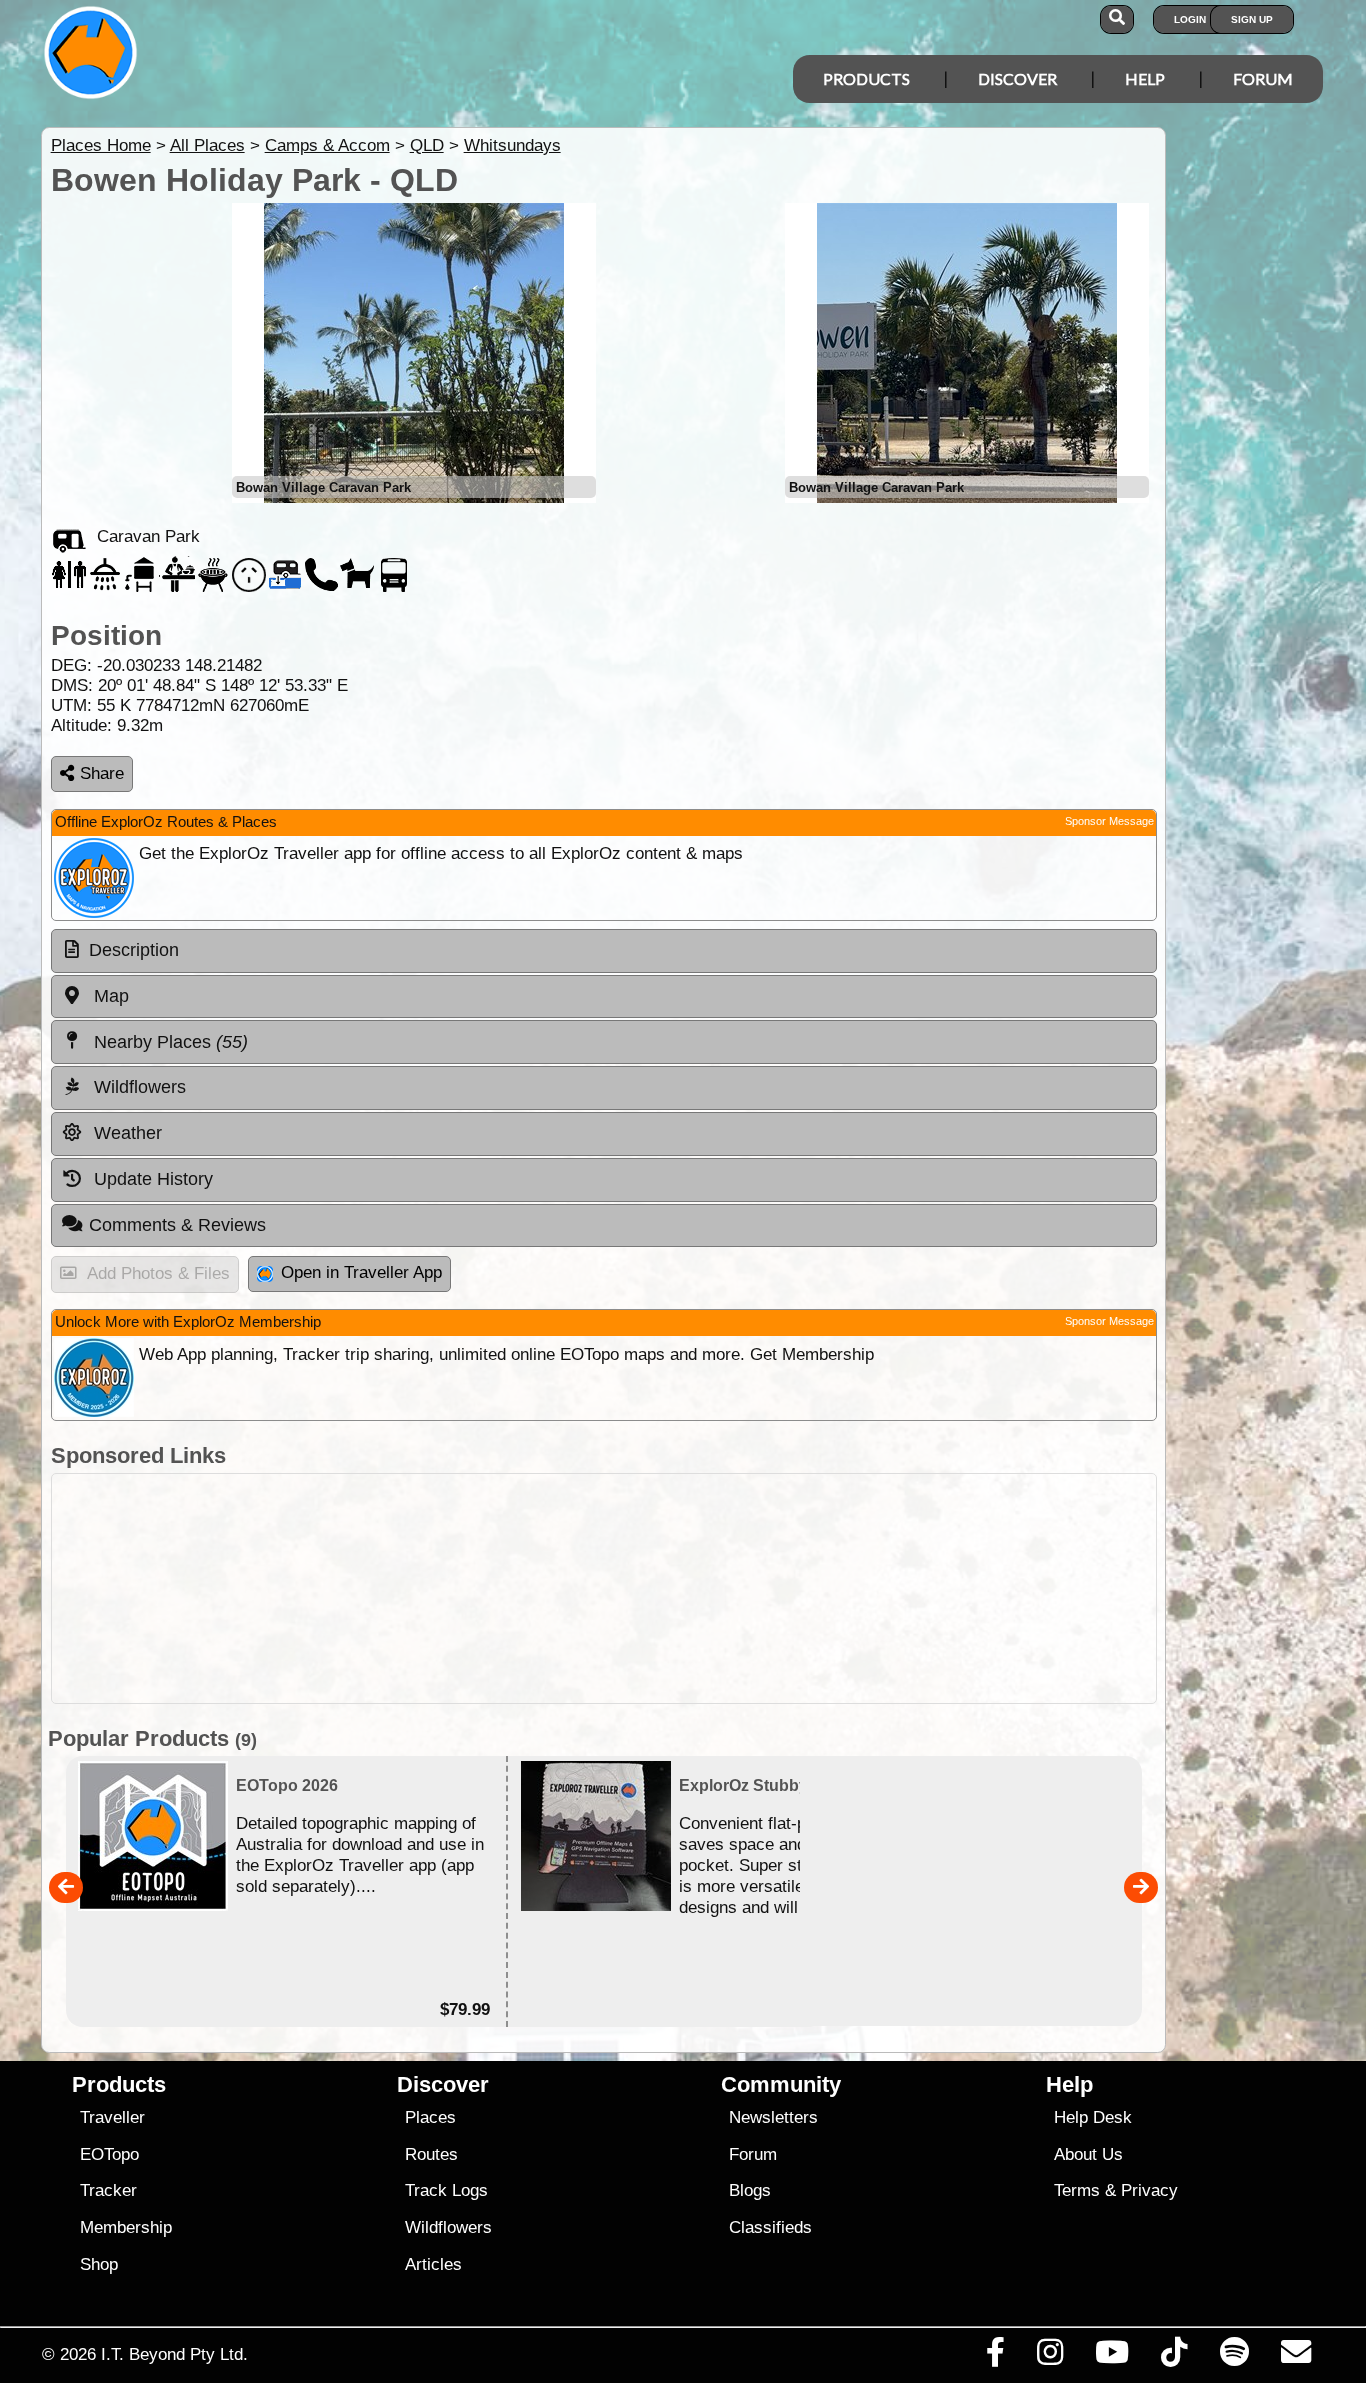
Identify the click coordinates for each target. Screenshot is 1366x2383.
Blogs (750, 2190)
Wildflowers (448, 2227)
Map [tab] (109, 996)
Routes (431, 2154)
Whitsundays (512, 145)
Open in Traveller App (361, 1272)
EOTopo (109, 2154)
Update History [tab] (151, 1179)
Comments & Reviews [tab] (177, 1225)
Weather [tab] (125, 1133)
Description (134, 950)
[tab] (604, 951)
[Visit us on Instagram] (1049, 2357)
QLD (427, 145)
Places (430, 2117)
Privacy (1149, 2190)
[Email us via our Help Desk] (1295, 2357)
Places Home (101, 145)
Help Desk (1093, 2117)
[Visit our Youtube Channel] (1112, 2357)
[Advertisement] (604, 1588)
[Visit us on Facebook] (995, 2357)
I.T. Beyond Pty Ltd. (174, 2354)
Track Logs (446, 2190)
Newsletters (773, 2117)
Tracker (108, 2190)
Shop (99, 2264)
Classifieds (770, 2227)
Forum (1263, 78)
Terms (1077, 2190)
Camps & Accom (327, 145)
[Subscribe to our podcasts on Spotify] (1234, 2357)
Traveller (112, 2117)
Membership (126, 2227)
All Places (207, 145)
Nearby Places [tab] (168, 1042)
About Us (1088, 2154)
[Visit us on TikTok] (1174, 2357)
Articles (433, 2264)
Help (1145, 78)
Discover (1017, 78)
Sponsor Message (1109, 821)
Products (866, 78)
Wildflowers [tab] (137, 1087)
